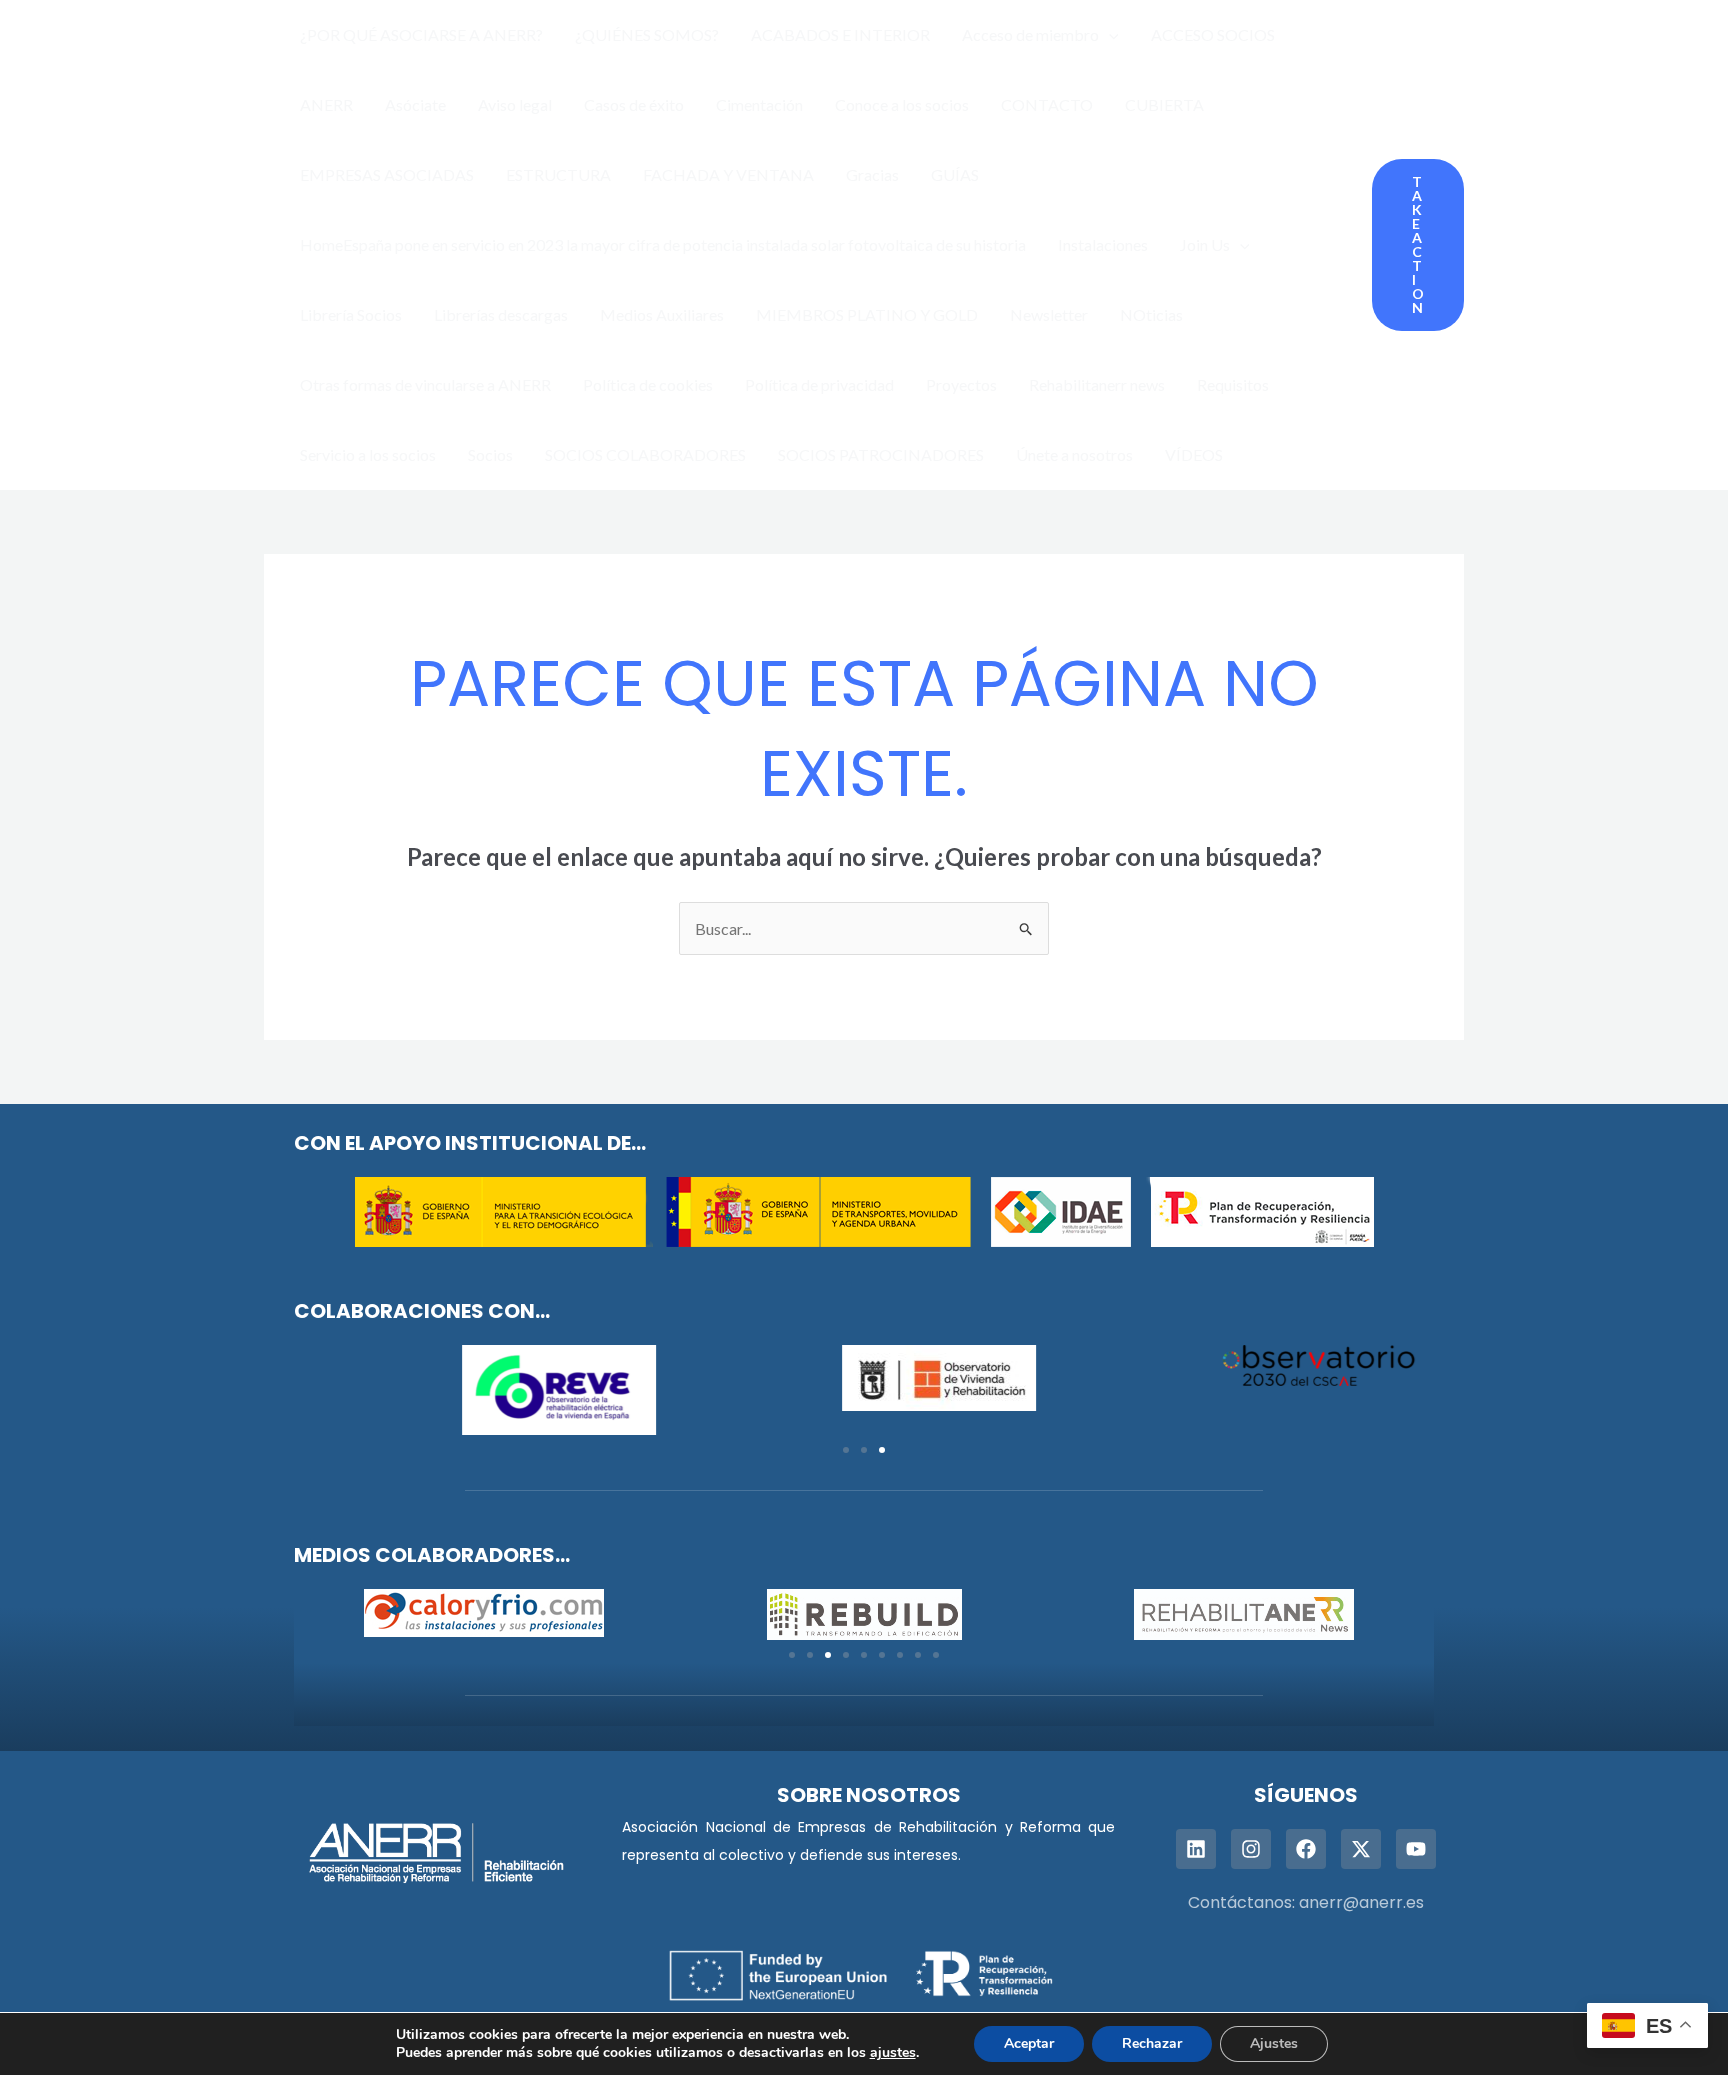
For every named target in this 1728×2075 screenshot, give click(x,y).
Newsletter (1049, 314)
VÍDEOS (1194, 454)
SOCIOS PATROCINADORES (881, 454)
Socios (490, 454)
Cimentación (759, 104)
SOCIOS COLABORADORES (645, 454)
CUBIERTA (1164, 104)
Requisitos (1233, 384)
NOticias (1151, 314)
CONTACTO (1047, 104)
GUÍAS (955, 174)
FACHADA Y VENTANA (728, 174)
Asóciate (415, 104)
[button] (1109, 35)
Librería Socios (351, 314)
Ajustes (1274, 2043)
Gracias (872, 174)
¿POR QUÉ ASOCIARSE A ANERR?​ (421, 34)
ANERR (326, 104)
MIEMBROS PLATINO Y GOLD (867, 314)
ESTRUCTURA (558, 174)
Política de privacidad (819, 384)
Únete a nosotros (1074, 454)
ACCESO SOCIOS (1213, 34)
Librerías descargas (501, 314)
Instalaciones (1103, 244)
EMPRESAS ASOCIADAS (387, 174)
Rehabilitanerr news (1097, 384)
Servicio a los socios (368, 454)
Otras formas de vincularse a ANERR (425, 384)
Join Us (1205, 244)
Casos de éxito (634, 104)
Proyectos (961, 384)
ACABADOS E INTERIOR (840, 34)
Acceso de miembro (1030, 34)
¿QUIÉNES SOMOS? (647, 34)
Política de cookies (648, 384)
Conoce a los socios (902, 104)
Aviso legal (515, 104)
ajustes (893, 2053)
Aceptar (1029, 2043)
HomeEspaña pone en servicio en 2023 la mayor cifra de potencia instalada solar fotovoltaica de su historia (663, 244)
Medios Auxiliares (662, 314)
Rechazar (1152, 2043)
